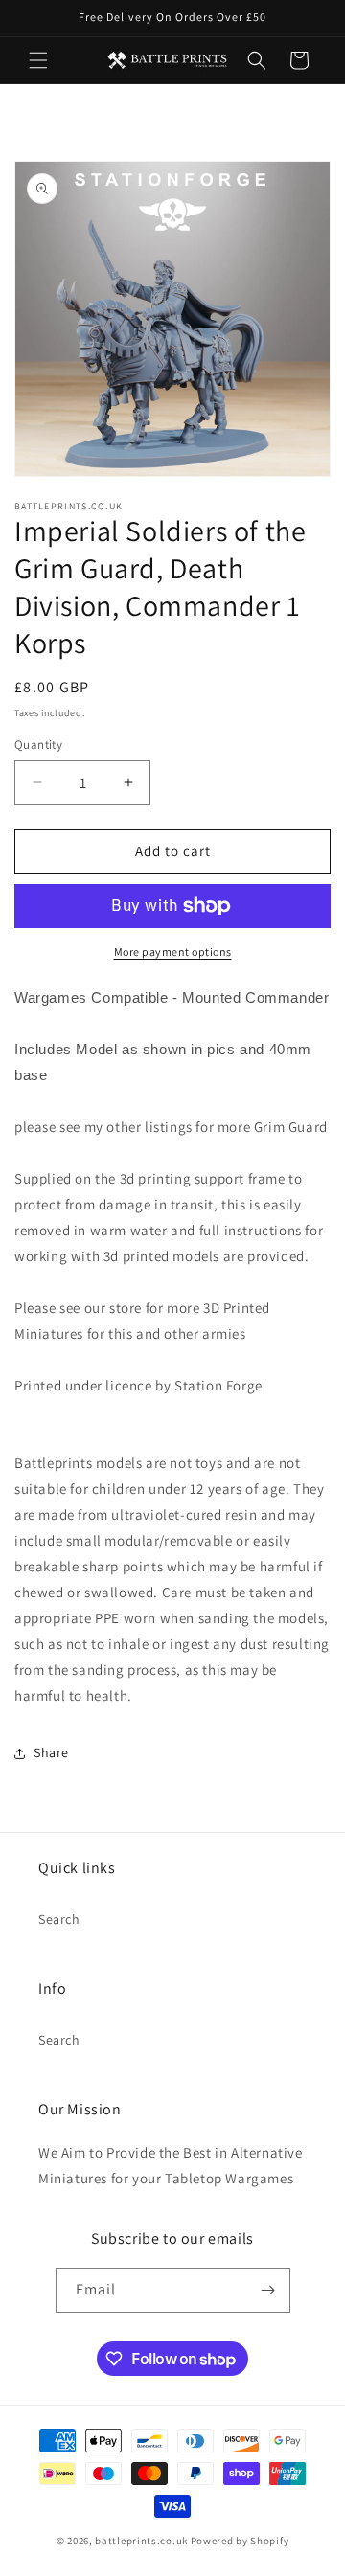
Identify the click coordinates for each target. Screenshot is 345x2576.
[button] (38, 60)
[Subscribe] (268, 2290)
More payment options (173, 951)
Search (59, 1919)
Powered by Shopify (240, 2541)
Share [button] (51, 1752)
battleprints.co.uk (141, 2541)
